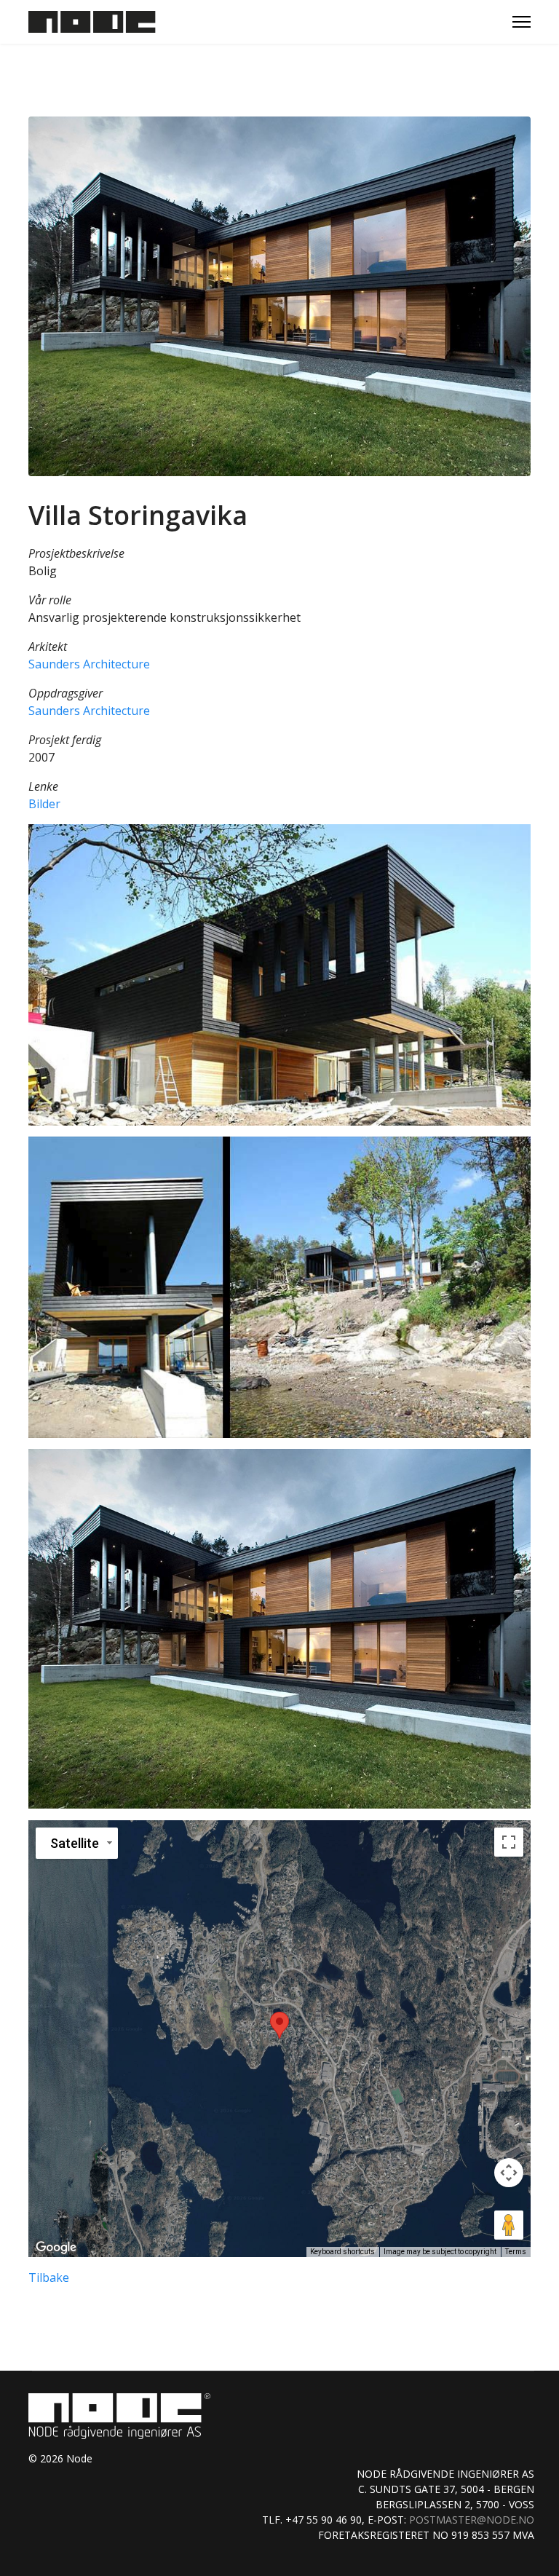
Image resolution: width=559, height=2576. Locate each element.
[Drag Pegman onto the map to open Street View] (509, 2225)
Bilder (44, 804)
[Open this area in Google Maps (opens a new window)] (56, 2248)
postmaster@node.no (472, 2520)
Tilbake (49, 2277)
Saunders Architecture (89, 664)
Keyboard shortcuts (342, 2252)
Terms (516, 2252)
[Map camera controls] (509, 2173)
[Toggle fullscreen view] (509, 1842)
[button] (279, 975)
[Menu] (522, 22)
